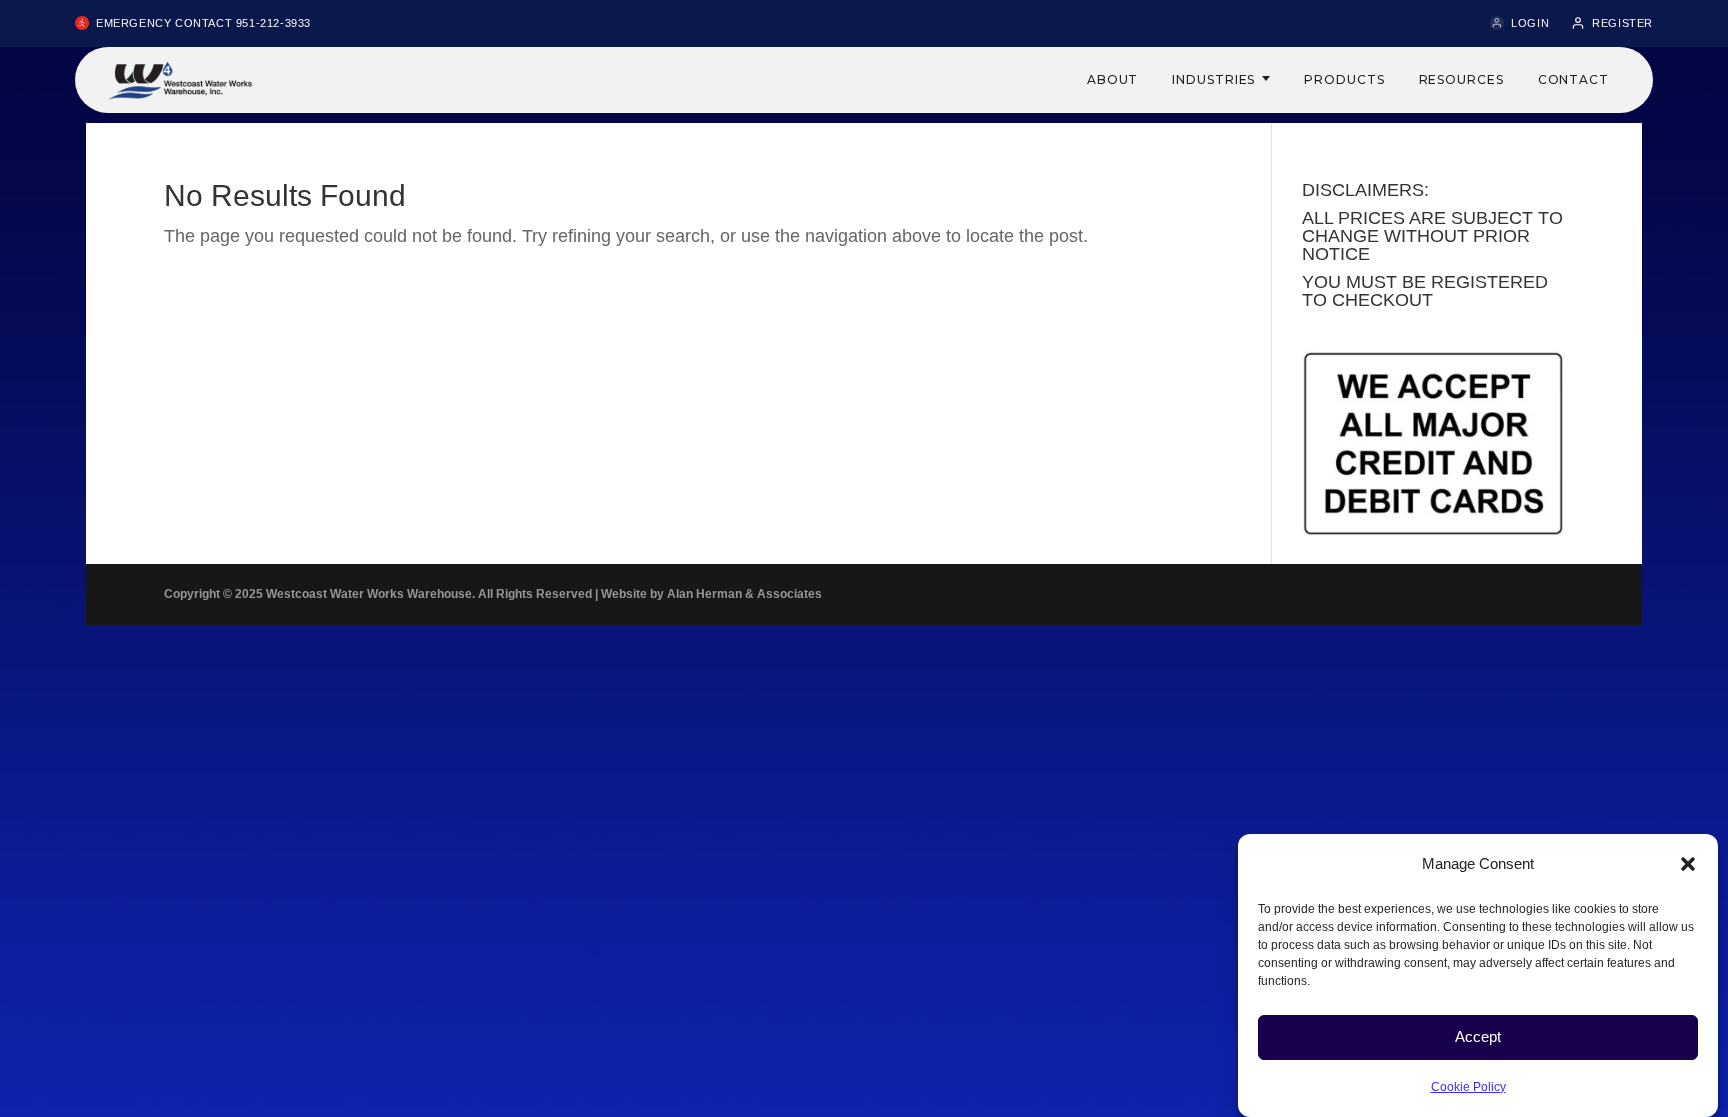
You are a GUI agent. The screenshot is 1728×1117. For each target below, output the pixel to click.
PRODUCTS (1344, 79)
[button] (1688, 864)
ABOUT (1113, 79)
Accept (1478, 1036)
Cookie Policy (1468, 1086)
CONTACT (1573, 79)
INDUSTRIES (1213, 79)
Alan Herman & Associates (744, 594)
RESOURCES (1461, 79)
